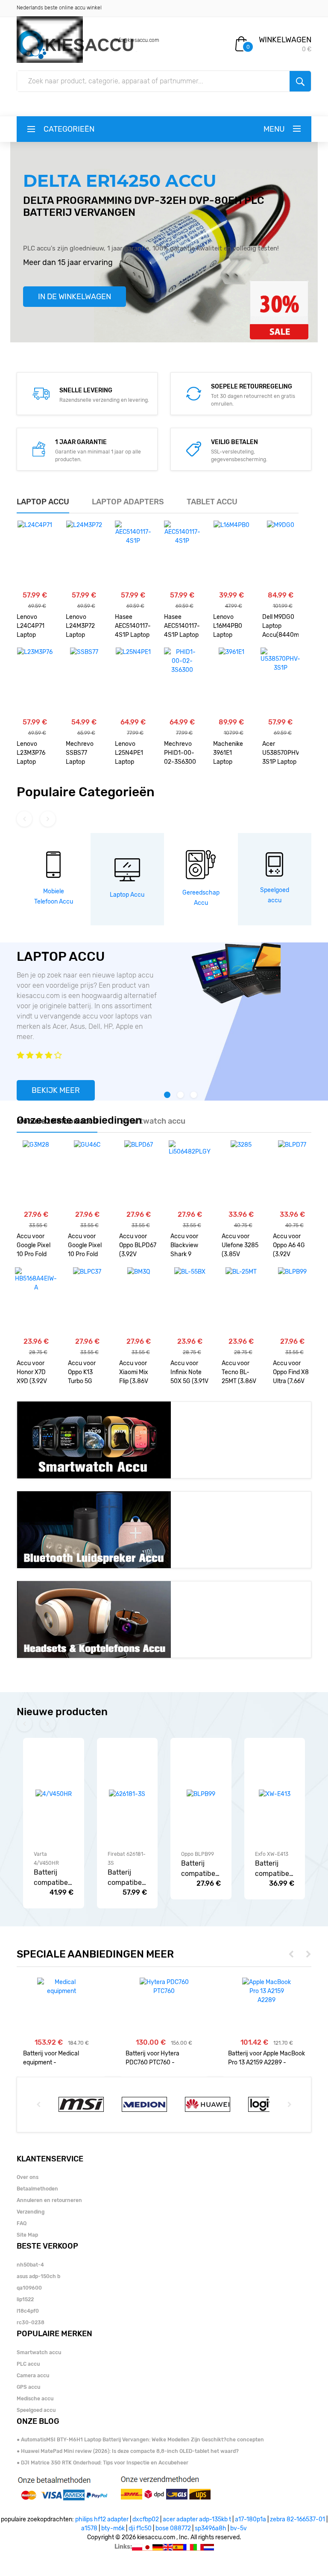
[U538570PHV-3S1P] (280, 682)
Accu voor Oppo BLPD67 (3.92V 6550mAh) (138, 1246)
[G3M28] (36, 1175)
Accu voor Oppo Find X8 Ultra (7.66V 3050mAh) (291, 1373)
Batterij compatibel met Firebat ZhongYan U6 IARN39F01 (126, 1878)
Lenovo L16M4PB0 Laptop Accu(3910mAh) (231, 627)
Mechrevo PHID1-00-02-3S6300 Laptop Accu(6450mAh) (182, 754)
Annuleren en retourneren (49, 2200)
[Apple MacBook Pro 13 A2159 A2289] (267, 1991)
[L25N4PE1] (133, 682)
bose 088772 (173, 2528)
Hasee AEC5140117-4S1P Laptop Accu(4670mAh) (133, 627)
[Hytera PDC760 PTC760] (164, 1987)
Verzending (31, 2212)
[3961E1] (231, 682)
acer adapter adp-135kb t (197, 2519)
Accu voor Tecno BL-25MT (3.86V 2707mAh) (239, 1373)
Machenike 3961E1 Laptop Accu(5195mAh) (231, 754)
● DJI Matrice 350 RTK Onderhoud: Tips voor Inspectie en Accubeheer (102, 2463)
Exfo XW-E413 (272, 1854)
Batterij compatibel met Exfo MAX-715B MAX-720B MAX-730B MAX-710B (273, 1869)
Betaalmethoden (37, 2189)
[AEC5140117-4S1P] (133, 555)
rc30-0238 (31, 2323)
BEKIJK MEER (56, 1090)
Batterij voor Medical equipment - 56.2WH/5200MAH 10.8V (57, 2058)
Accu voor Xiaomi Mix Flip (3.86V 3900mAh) (134, 1373)
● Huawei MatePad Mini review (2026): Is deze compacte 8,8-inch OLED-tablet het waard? (128, 2451)
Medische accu (35, 2399)
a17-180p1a (250, 2519)
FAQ (22, 2223)
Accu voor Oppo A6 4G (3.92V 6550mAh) (289, 1246)
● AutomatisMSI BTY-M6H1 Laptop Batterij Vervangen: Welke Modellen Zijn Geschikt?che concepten (140, 2440)
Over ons (28, 2177)
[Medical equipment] (62, 1987)
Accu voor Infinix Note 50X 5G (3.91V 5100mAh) (189, 1373)
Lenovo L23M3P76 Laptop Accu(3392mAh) (35, 754)
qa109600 (29, 2288)
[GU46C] (87, 1175)
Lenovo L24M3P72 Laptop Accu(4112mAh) (84, 627)
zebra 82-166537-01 (297, 2519)
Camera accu (33, 2376)
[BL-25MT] (241, 1301)
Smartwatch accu (39, 2352)
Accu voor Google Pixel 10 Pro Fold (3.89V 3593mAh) (34, 1246)
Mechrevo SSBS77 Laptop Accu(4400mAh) (84, 754)
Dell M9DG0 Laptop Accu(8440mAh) (280, 626)
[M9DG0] (281, 555)
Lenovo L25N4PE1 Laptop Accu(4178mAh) (133, 754)
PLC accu (28, 2364)
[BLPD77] (292, 1175)
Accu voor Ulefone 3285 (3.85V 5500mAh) (240, 1246)
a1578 (89, 2528)
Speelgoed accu (36, 2410)
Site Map (27, 2235)
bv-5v (239, 2528)
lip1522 (25, 2299)
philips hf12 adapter (102, 2519)
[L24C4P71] (35, 555)
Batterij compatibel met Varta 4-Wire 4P (52, 1878)
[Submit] (300, 81)
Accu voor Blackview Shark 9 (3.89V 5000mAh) (185, 1246)
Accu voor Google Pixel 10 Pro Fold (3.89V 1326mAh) (85, 1246)
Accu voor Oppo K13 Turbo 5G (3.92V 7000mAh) (82, 1373)
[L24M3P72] (84, 555)
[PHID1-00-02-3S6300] (182, 682)
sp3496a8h (211, 2528)
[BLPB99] (292, 1301)
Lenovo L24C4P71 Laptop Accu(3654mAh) (35, 627)
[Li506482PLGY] (190, 1175)
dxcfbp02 (146, 2519)
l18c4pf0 (28, 2311)
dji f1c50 (140, 2528)
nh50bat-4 (30, 2265)
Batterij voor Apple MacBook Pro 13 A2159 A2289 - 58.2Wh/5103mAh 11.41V (266, 2058)
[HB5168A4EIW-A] (36, 1301)
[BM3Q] (139, 1301)
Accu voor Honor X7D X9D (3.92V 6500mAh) (32, 1373)
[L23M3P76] (35, 682)
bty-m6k (113, 2528)
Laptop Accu (127, 895)
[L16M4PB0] (231, 555)
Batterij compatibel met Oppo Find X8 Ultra (199, 1869)
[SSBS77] (84, 682)
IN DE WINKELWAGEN (75, 297)
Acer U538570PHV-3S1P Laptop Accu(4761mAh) (280, 754)
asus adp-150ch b (38, 2276)
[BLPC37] (87, 1301)
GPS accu (28, 2387)
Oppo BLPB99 (198, 1854)
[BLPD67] (139, 1175)
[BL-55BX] (190, 1301)
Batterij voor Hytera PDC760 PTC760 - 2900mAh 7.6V (152, 2058)
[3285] (241, 1175)
